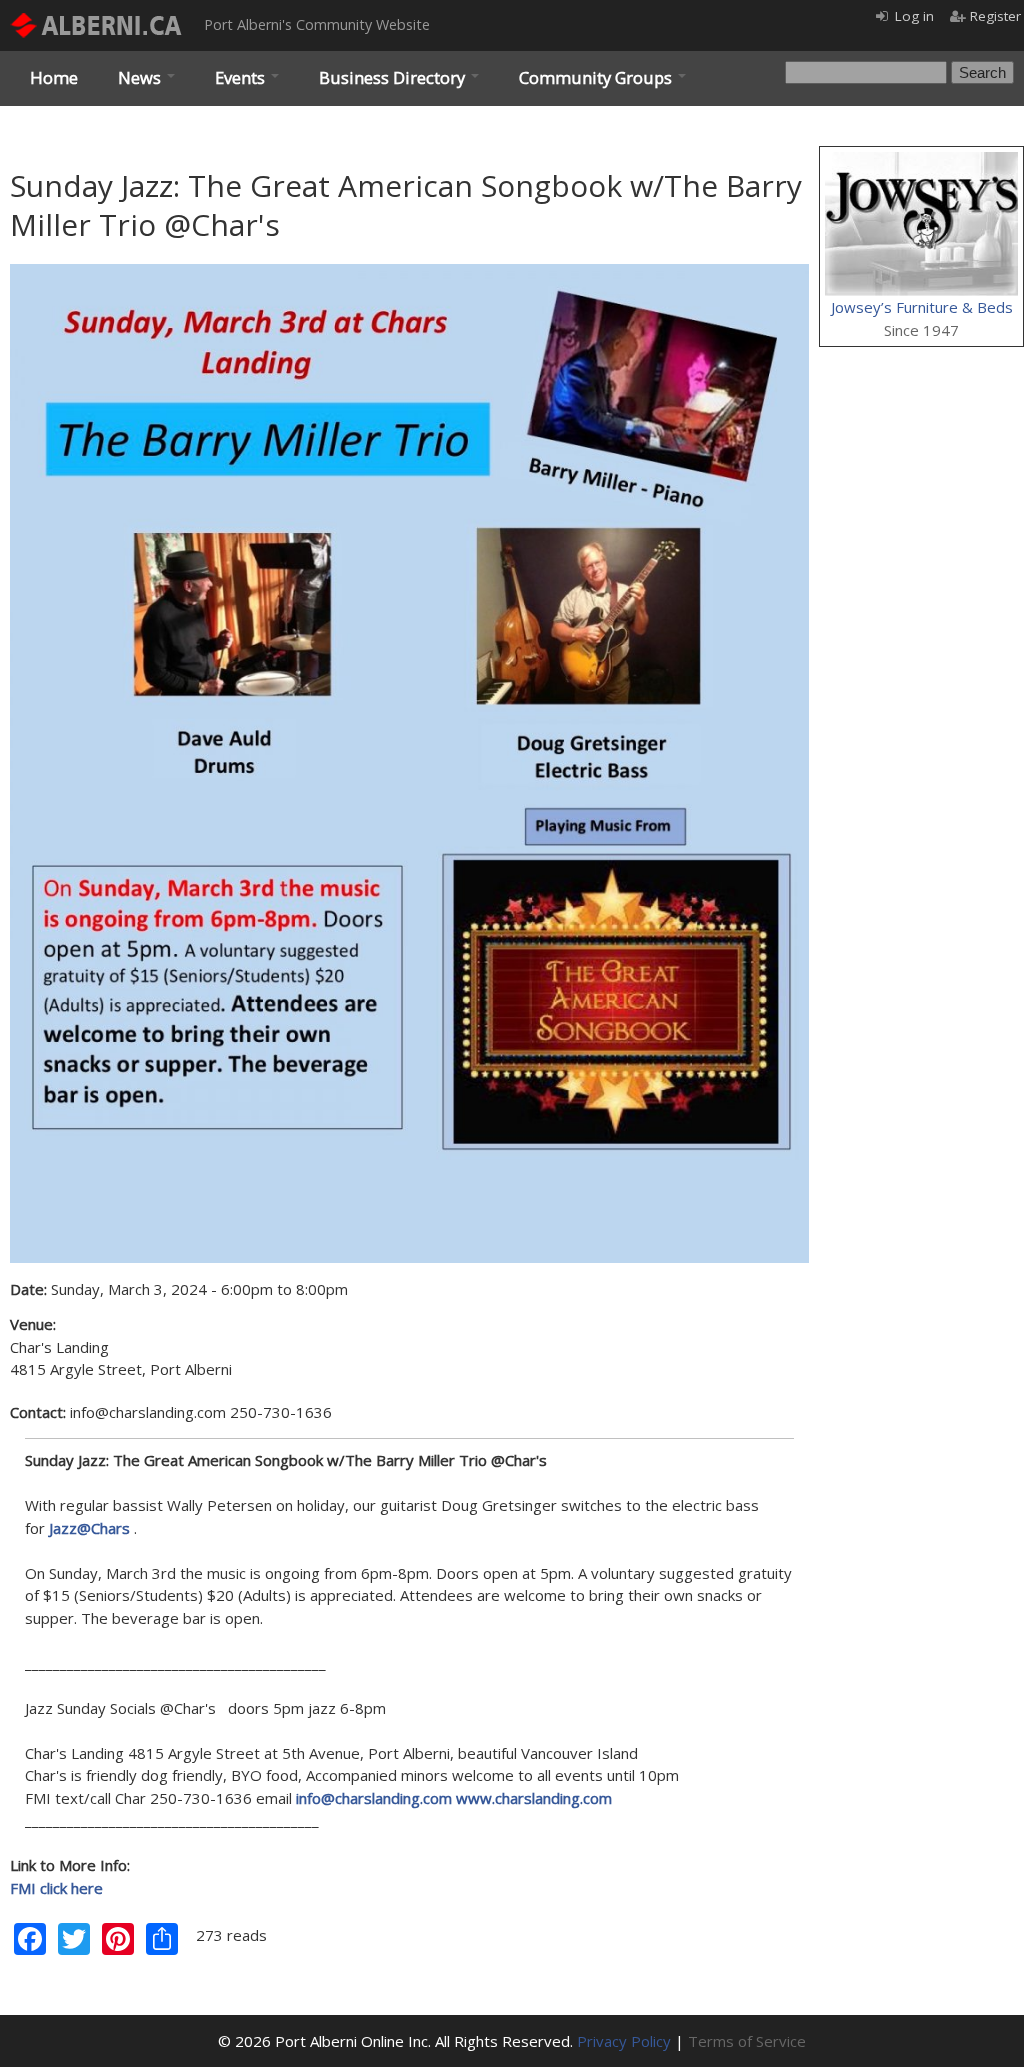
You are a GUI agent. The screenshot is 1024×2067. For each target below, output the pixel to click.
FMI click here (56, 1888)
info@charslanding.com (374, 1798)
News (141, 77)
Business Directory (394, 77)
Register (995, 16)
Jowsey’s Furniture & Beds (922, 307)
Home (54, 77)
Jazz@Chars (89, 1528)
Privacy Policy (624, 2041)
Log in (914, 16)
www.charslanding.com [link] (534, 1798)
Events (242, 77)
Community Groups (597, 77)
